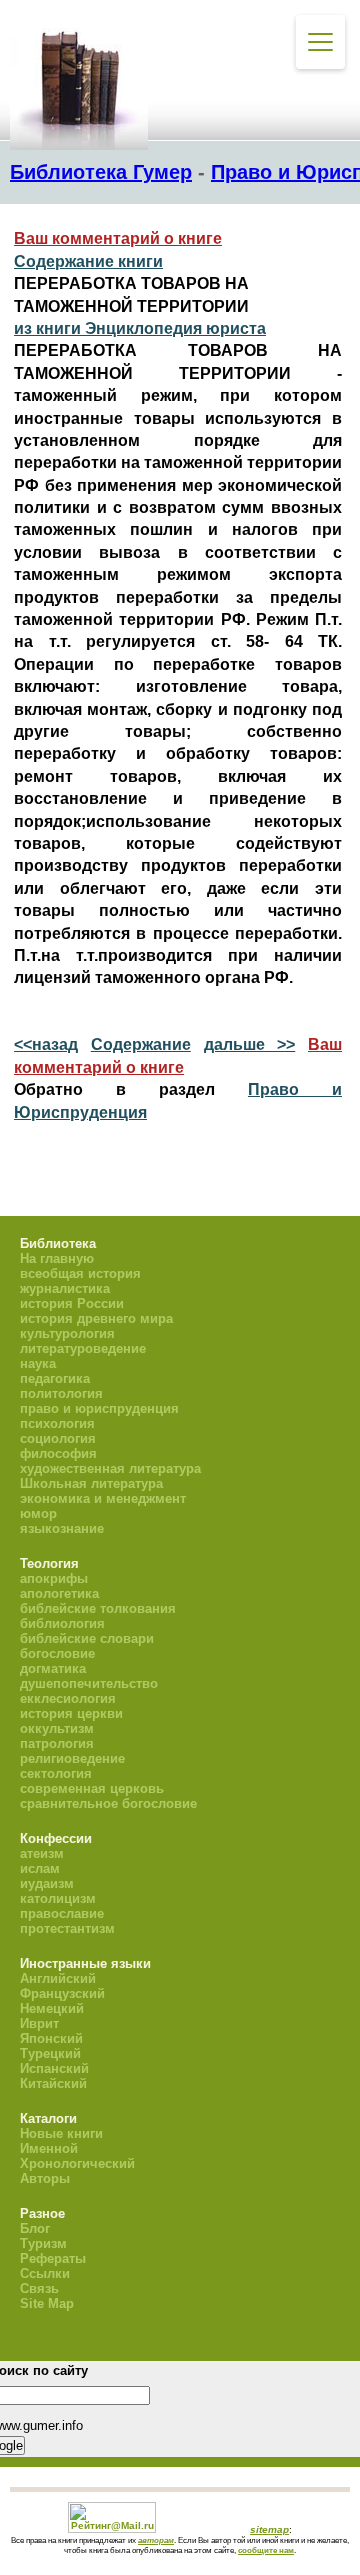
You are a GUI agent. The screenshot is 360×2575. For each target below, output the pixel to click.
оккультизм (57, 1728)
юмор (38, 1513)
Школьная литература (91, 1483)
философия (58, 1453)
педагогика (55, 1378)
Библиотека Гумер (101, 172)
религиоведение (72, 1758)
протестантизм (67, 1928)
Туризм (43, 2243)
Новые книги (61, 2133)
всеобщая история (80, 1273)
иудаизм (47, 1883)
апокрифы (54, 1578)
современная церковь (92, 1788)
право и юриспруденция (99, 1408)
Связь (39, 2288)
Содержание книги (88, 261)
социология (58, 1438)
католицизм (58, 1898)
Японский (51, 2038)
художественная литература (110, 1468)
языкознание (62, 1528)
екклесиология (68, 1698)
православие (62, 1913)
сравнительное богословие (108, 1803)
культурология (67, 1333)
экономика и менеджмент (103, 1498)
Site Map (47, 2303)
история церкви (71, 1713)
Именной (49, 2148)
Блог (35, 2228)
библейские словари (87, 1638)
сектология (56, 1773)
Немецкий (52, 2008)
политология (61, 1393)
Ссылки (45, 2273)
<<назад (46, 1044)
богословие (57, 1653)
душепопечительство (89, 1683)
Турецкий (50, 2053)
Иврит (39, 2023)
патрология (57, 1743)
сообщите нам (266, 2550)
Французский (62, 1993)
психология (57, 1423)
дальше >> (250, 1044)
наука (38, 1363)
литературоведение (83, 1348)
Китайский (53, 2083)
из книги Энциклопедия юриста (140, 328)
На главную (57, 1258)
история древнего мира (96, 1318)
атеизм (42, 1853)
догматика (53, 1668)
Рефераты (53, 2258)
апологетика (59, 1593)
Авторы (45, 2178)
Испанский (54, 2068)
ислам (40, 1868)
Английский (58, 1978)
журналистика (65, 1288)
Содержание (141, 1044)
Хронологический (77, 2163)
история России (72, 1303)
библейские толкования (98, 1608)
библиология (62, 1623)
